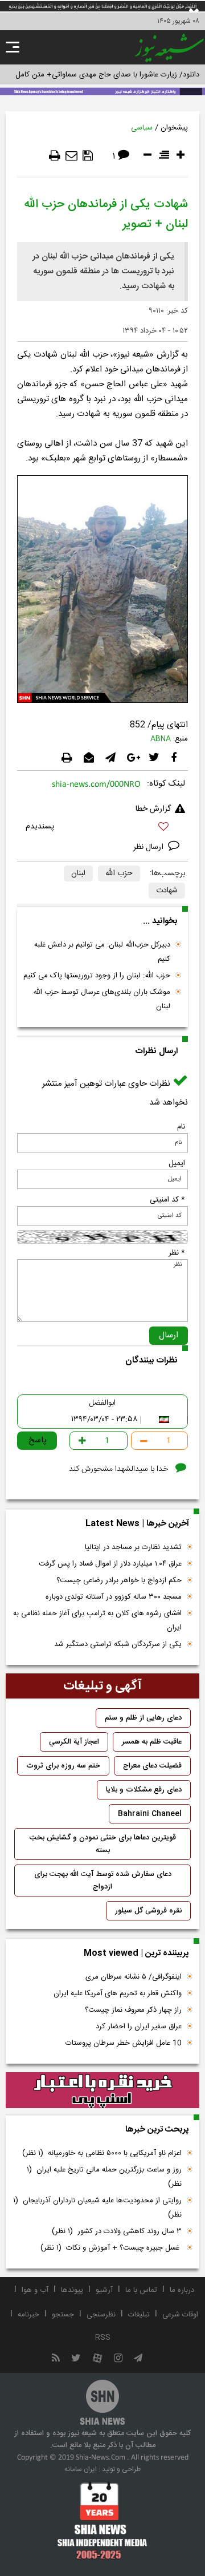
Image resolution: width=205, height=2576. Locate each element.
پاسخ (38, 1440)
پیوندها (72, 2290)
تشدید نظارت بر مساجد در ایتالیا (133, 1547)
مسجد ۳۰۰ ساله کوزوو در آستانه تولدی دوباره (114, 1597)
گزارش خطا (153, 809)
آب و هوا (35, 2290)
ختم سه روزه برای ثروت (63, 1766)
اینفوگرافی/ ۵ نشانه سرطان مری (134, 1977)
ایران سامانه (81, 2469)
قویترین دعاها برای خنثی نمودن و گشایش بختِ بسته (103, 1844)
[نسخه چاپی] (55, 156)
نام (181, 1127)
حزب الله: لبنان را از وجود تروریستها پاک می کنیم (97, 976)
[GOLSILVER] (102, 2090)
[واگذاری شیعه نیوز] (102, 91)
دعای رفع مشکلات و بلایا (144, 1790)
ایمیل (177, 1163)
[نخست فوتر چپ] (102, 2520)
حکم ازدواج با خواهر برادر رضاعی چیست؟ (119, 1580)
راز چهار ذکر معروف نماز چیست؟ (133, 2010)
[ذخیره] (88, 156)
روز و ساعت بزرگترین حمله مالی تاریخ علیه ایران (104, 2177)
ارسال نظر (149, 847)
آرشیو (104, 2290)
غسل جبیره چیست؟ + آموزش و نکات (111, 2248)
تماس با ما (141, 2290)
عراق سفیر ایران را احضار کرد (139, 2027)
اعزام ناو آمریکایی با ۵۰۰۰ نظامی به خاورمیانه (102, 2153)
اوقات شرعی (180, 2315)
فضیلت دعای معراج (152, 1766)
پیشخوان (174, 128)
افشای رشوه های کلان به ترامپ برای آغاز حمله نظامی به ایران (97, 1621)
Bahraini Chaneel (150, 1814)
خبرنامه (28, 2315)
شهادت (167, 891)
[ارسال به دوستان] (71, 156)
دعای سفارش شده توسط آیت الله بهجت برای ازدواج (103, 1881)
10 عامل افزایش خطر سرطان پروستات (124, 2043)
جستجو (63, 2315)
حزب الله (119, 874)
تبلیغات (139, 2315)
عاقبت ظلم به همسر (152, 1742)
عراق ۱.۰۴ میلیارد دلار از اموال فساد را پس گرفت (110, 1564)
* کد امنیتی (167, 1200)
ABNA (161, 739)
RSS (103, 2338)
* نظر (177, 1253)
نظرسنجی (101, 2315)
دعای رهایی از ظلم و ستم (143, 1718)
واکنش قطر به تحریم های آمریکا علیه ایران (118, 1993)
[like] (102, 828)
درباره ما (182, 2290)
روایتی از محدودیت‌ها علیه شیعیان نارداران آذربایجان (97, 2208)
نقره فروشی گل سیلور (148, 1911)
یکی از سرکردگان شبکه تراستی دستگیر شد (118, 1644)
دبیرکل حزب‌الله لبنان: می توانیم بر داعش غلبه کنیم (102, 952)
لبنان (78, 874)
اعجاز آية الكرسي (74, 1742)
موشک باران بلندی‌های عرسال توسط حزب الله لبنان (102, 999)
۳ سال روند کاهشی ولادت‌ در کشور (117, 2231)
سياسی (142, 128)
